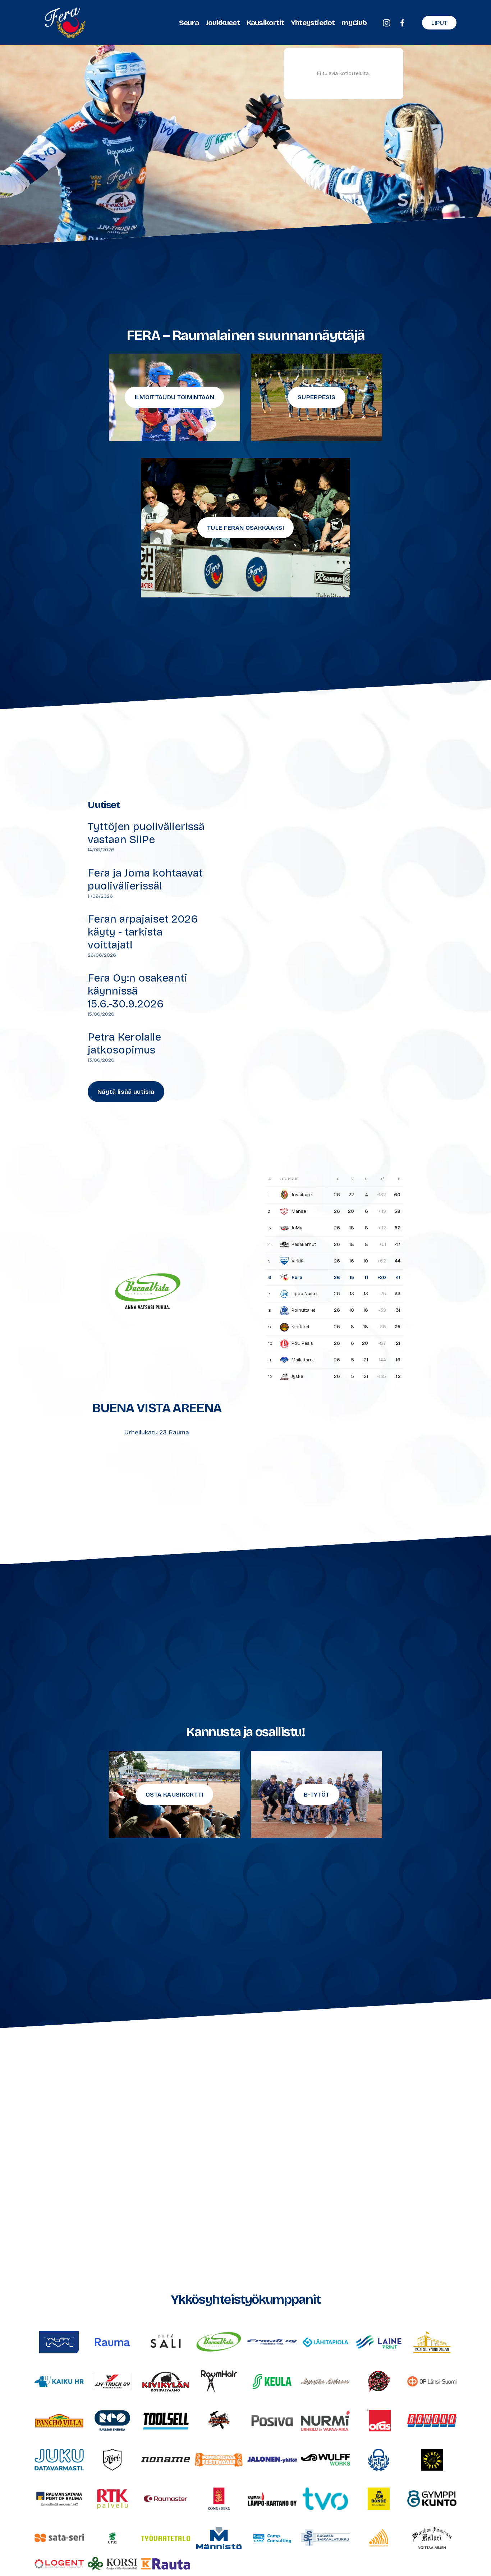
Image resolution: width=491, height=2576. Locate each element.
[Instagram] (387, 23)
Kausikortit (265, 23)
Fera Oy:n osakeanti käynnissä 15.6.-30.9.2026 (137, 991)
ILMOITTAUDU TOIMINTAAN (175, 397)
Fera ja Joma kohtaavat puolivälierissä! (145, 879)
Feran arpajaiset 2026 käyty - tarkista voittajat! (143, 932)
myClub (354, 23)
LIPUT (439, 23)
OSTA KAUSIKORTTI (174, 1795)
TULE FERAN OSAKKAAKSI (245, 528)
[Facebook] (402, 23)
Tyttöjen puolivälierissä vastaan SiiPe (146, 833)
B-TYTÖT (316, 1795)
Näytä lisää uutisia (126, 1092)
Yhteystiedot (313, 23)
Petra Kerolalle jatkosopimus (124, 1043)
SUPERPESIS (316, 397)
